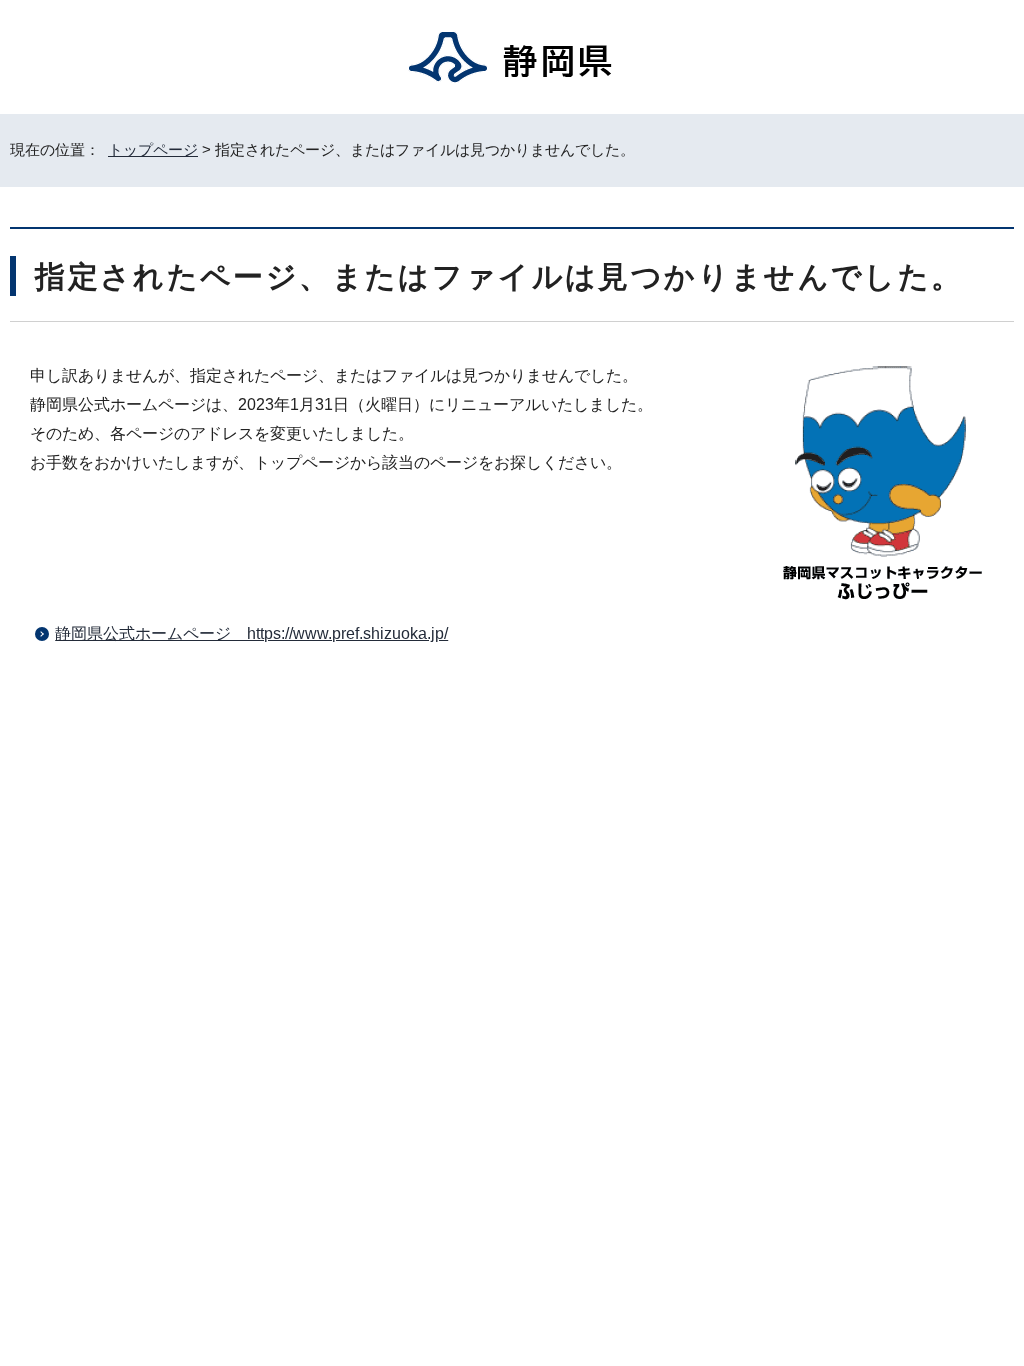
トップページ (153, 149)
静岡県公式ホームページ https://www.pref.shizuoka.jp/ (251, 633)
